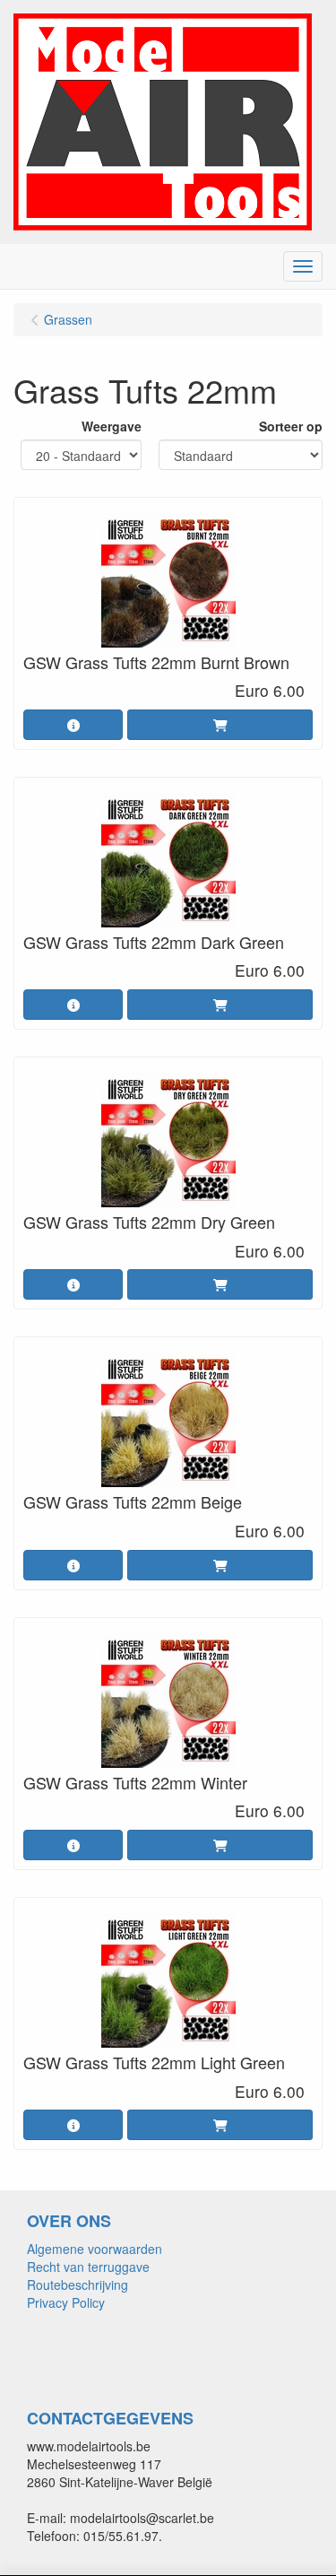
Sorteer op (291, 426)
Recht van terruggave (88, 2267)
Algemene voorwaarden (95, 2249)
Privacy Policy (66, 2302)
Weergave (112, 426)
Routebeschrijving (78, 2284)
